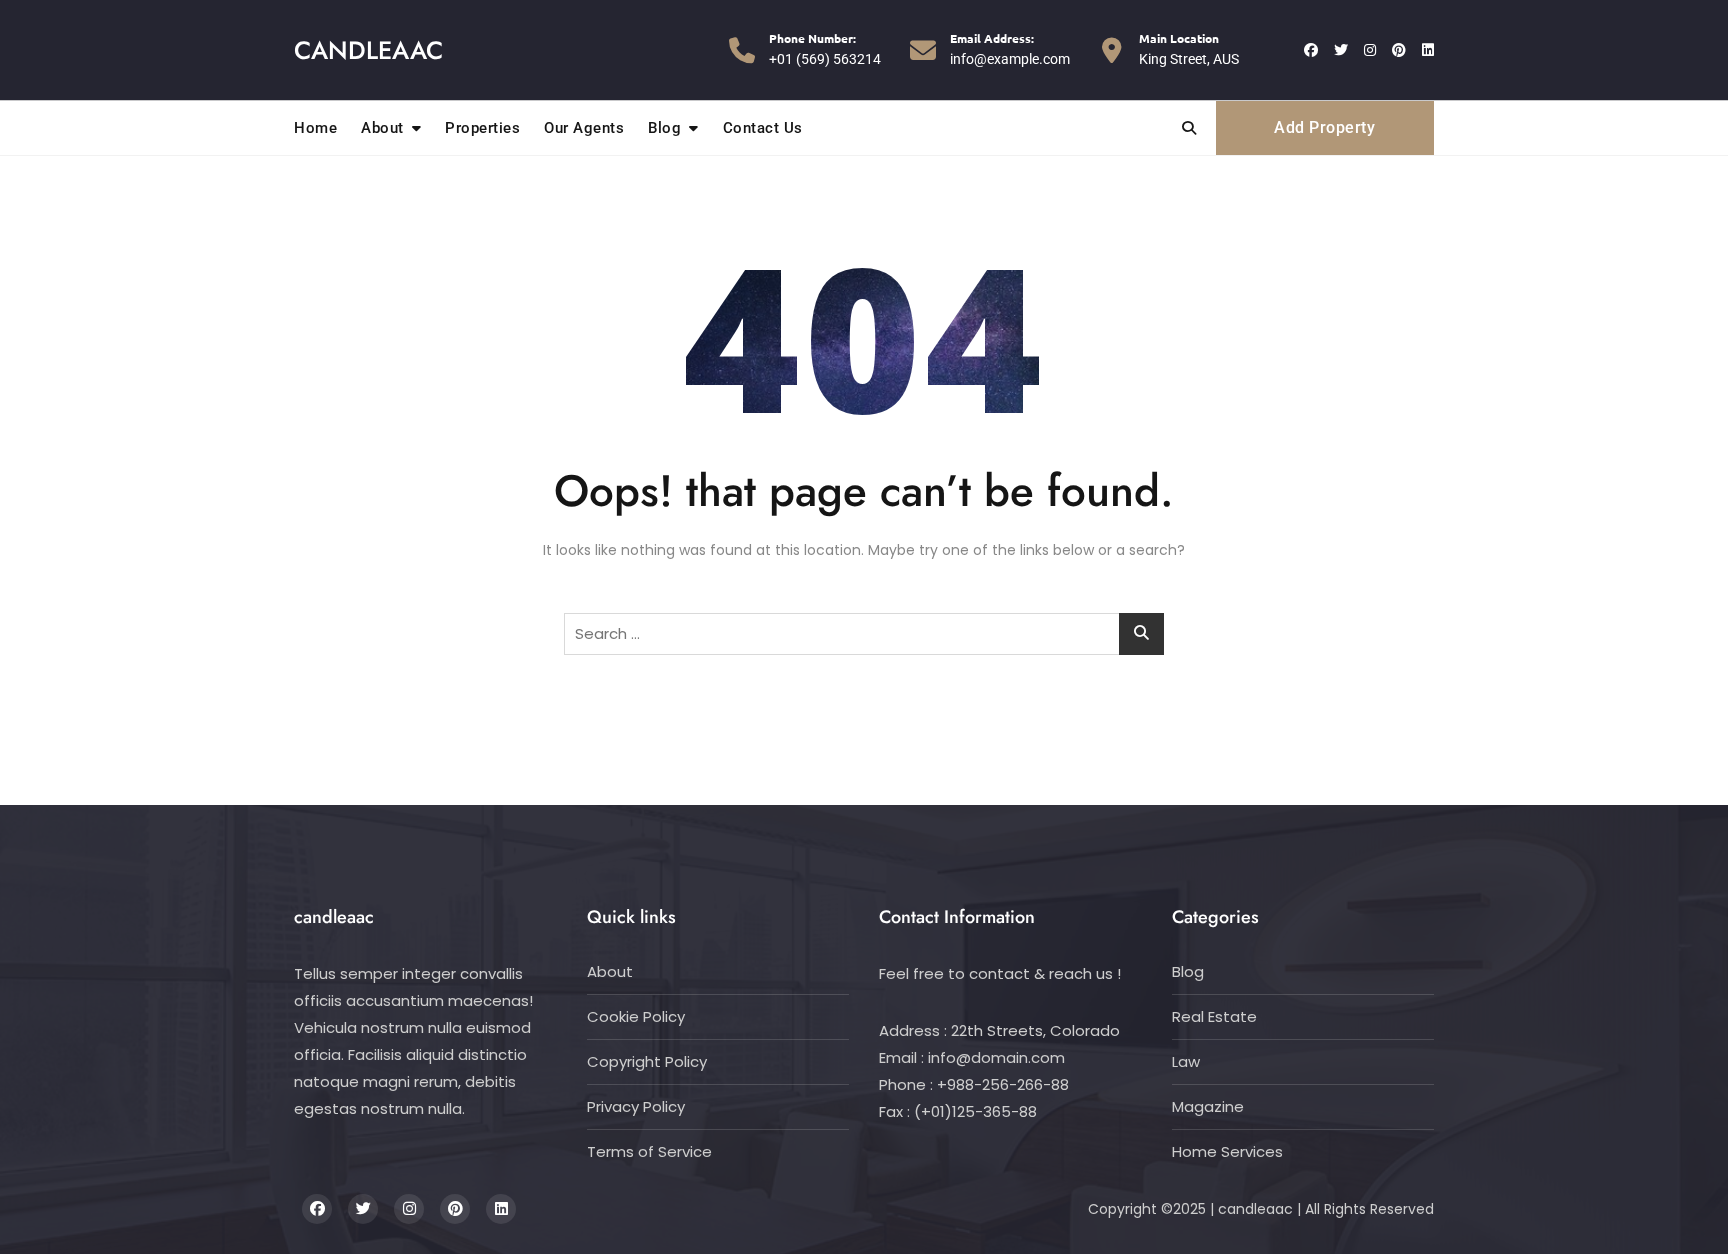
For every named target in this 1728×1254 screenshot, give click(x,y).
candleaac (368, 50)
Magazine (1208, 1106)
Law (1186, 1061)
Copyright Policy (647, 1061)
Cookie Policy (636, 1016)
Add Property (1324, 127)
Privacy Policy (636, 1106)
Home (315, 128)
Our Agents (584, 128)
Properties (482, 128)
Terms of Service (649, 1151)
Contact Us (763, 128)
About (382, 128)
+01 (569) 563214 (825, 48)
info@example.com (1010, 48)
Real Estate (1214, 1016)
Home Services (1227, 1151)
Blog (664, 128)
